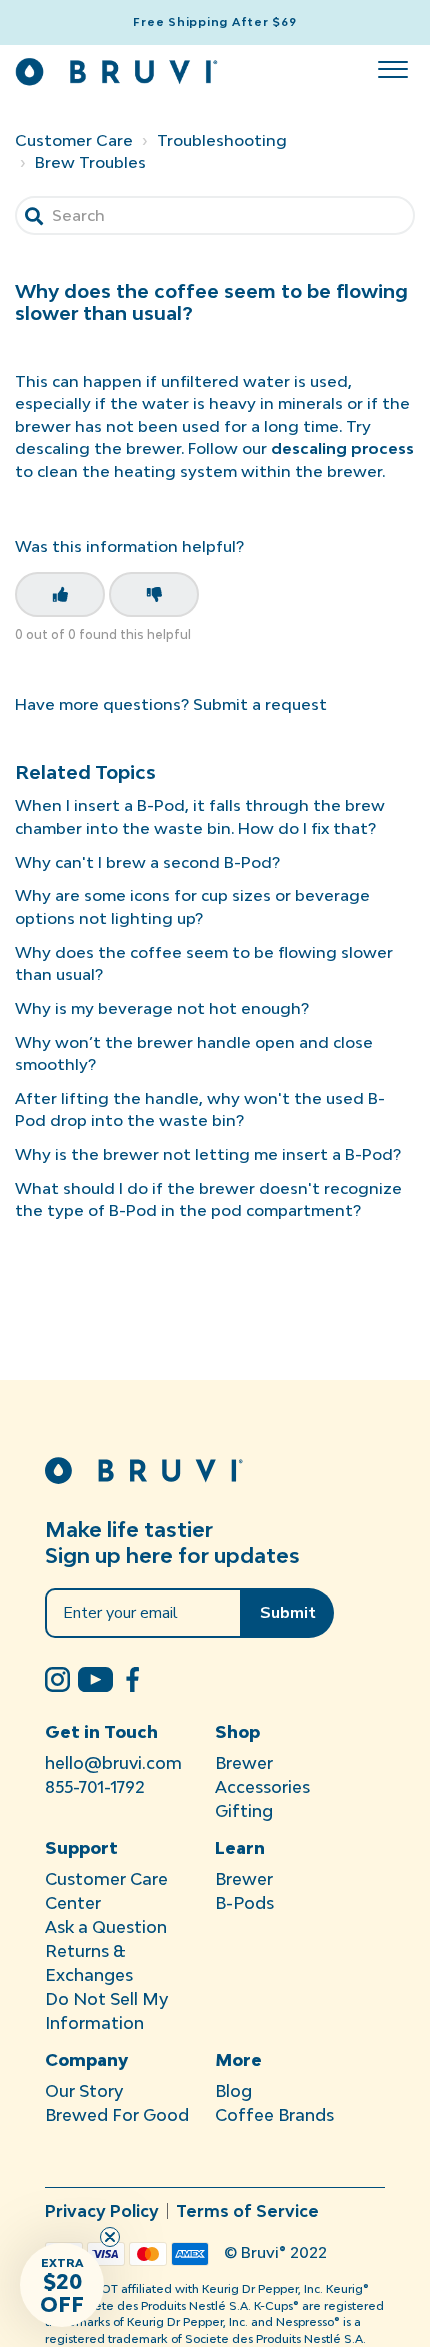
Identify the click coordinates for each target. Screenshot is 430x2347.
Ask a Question (106, 1927)
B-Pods (244, 1903)
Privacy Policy (102, 2211)
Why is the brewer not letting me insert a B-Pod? (208, 1154)
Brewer (244, 1763)
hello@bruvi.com (113, 1763)
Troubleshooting (222, 140)
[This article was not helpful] (154, 594)
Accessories (262, 1787)
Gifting (244, 1811)
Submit (288, 1613)
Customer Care (74, 140)
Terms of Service (247, 2211)
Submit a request (260, 704)
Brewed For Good (117, 2115)
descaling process (342, 448)
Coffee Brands (274, 2115)
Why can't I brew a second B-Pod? (147, 862)
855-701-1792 (95, 1787)
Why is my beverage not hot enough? (162, 1008)
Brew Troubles (90, 162)
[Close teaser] (110, 2237)
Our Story (84, 2091)
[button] (392, 64)
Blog (233, 2091)
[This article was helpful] (60, 594)
